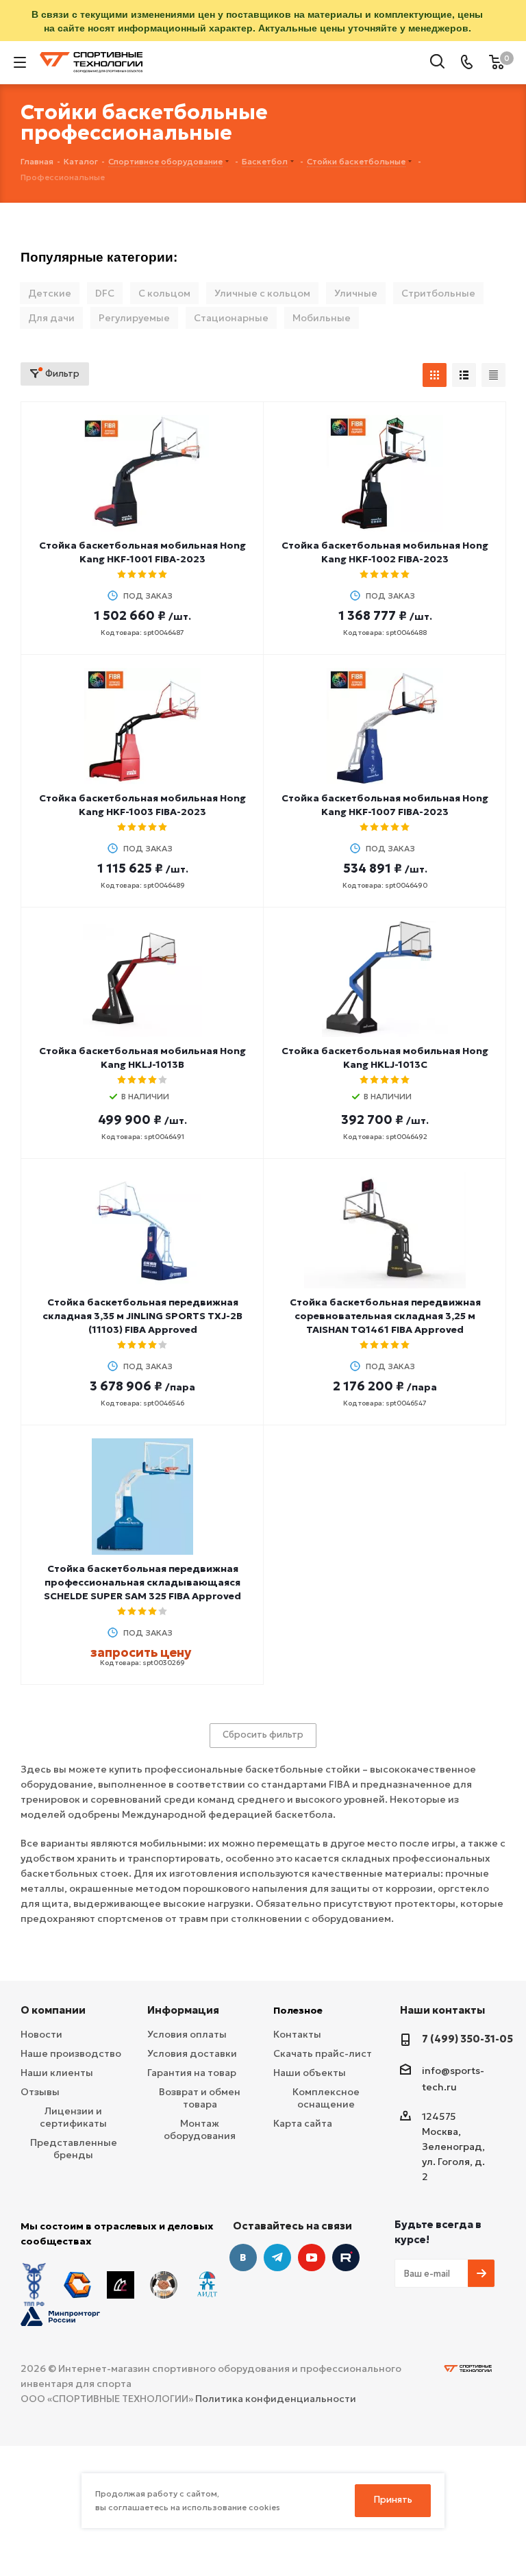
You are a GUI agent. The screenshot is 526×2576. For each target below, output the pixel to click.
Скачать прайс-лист (323, 2053)
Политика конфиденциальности (276, 2399)
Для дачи (51, 318)
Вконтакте (243, 2258)
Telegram (277, 2258)
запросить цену (141, 1652)
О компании (53, 2010)
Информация (183, 2010)
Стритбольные (438, 293)
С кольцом (164, 293)
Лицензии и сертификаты (73, 2117)
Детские (50, 293)
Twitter (346, 2258)
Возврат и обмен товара (200, 2098)
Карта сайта (303, 2123)
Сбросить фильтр (263, 1735)
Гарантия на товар (192, 2073)
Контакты (297, 2034)
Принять (393, 2500)
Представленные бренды (74, 2149)
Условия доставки (192, 2053)
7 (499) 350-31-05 (467, 2039)
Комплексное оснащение (326, 2098)
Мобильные (322, 318)
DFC (105, 293)
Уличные (356, 293)
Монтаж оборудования (200, 2129)
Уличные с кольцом (262, 293)
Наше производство (71, 2053)
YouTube (312, 2258)
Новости (41, 2034)
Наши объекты (310, 2073)
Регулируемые (134, 318)
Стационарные (231, 318)
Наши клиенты (57, 2073)
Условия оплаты (187, 2034)
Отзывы (40, 2092)
